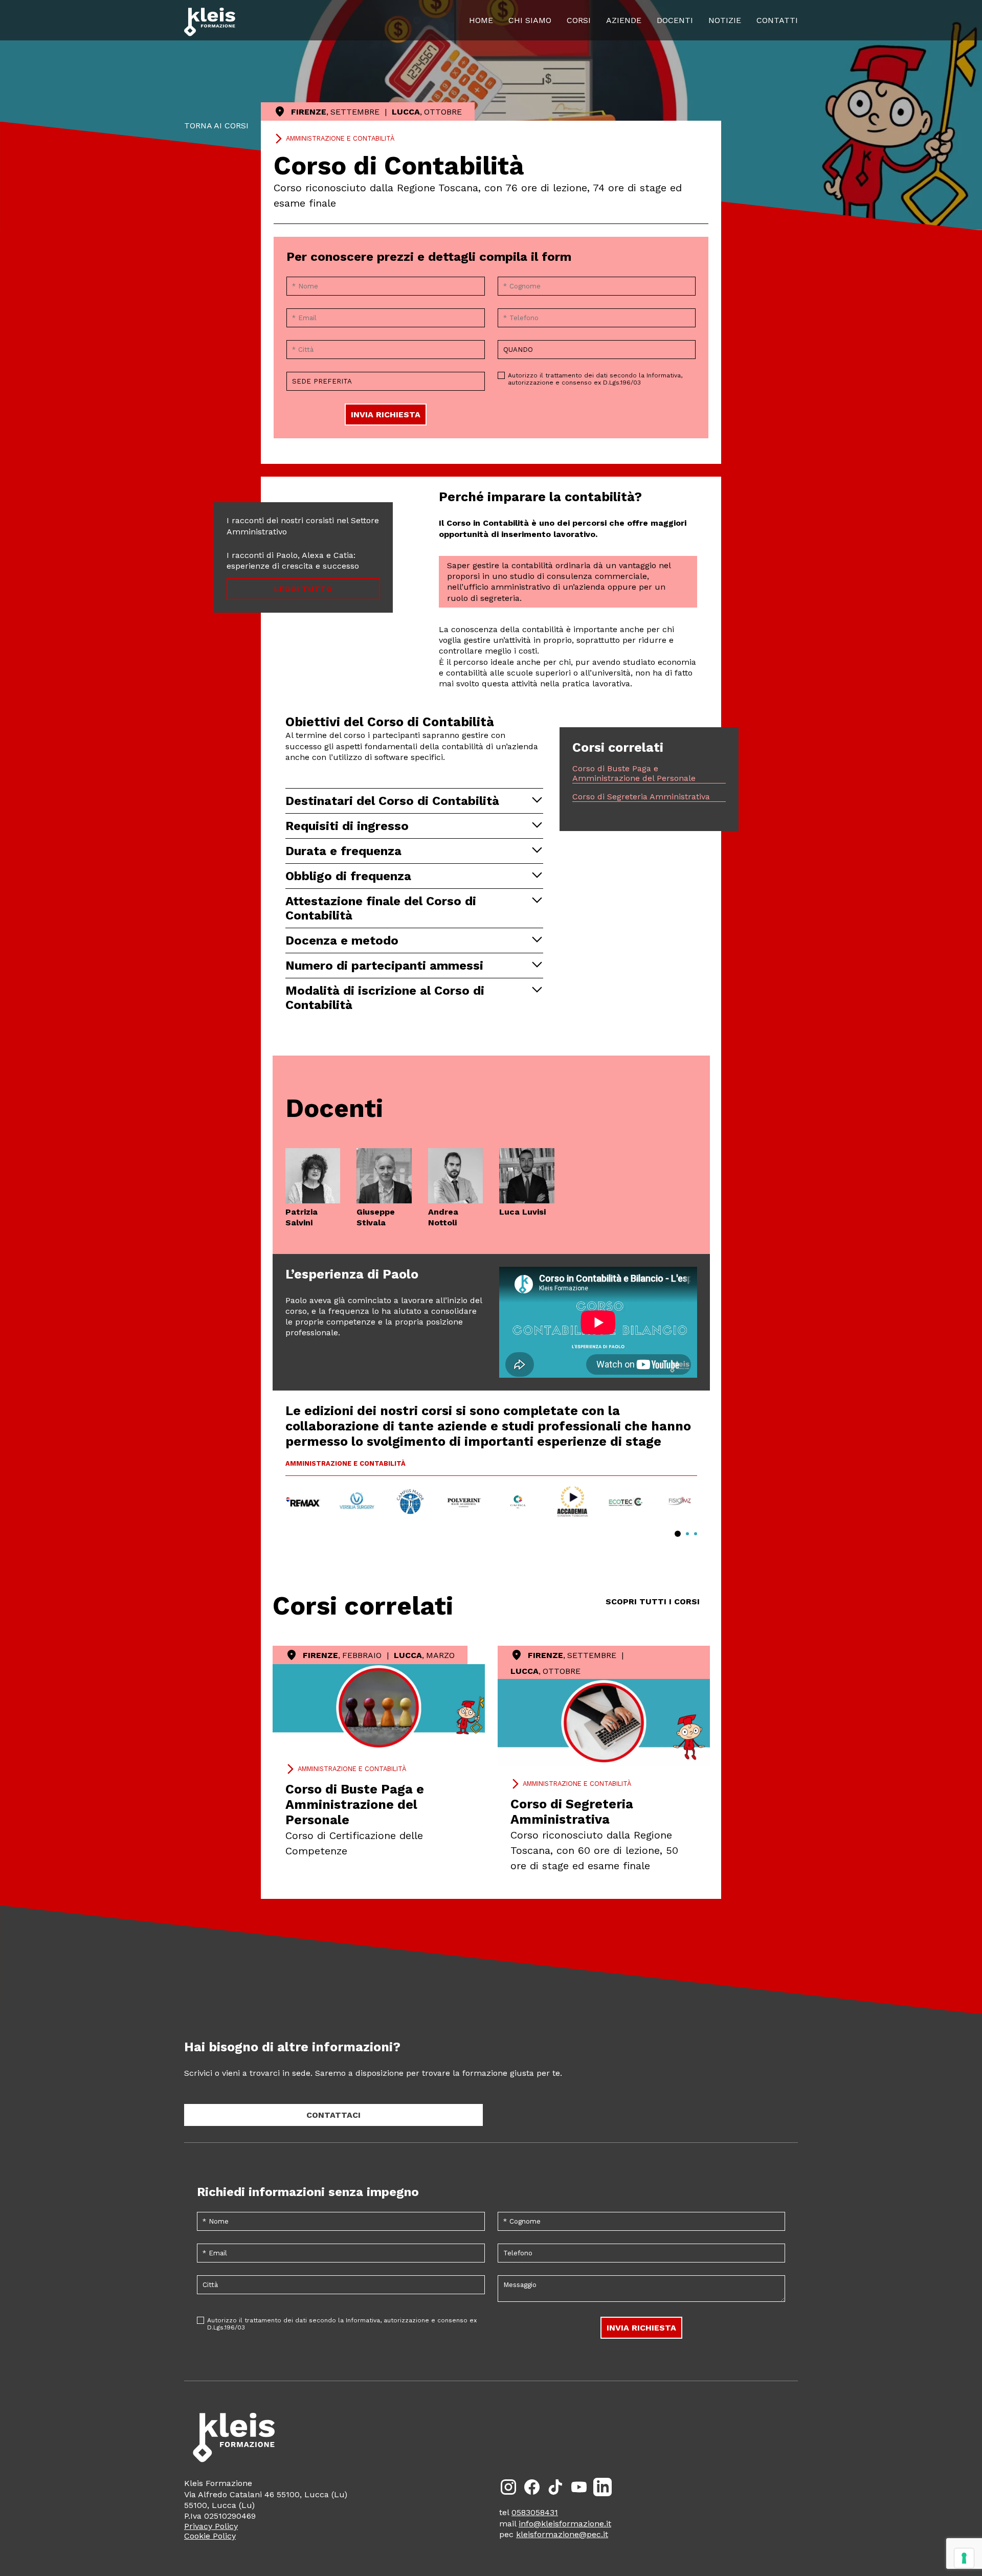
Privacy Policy (211, 2526)
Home (481, 20)
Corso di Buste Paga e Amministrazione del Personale (634, 773)
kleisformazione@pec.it (562, 2534)
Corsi (579, 20)
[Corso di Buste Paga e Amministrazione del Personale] (379, 1708)
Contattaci (333, 2115)
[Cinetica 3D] (518, 1502)
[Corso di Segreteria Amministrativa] (604, 1722)
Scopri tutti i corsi (653, 1601)
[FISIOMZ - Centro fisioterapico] (679, 1502)
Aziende (624, 20)
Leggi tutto (303, 589)
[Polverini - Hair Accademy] (464, 1502)
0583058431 (535, 2512)
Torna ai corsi (216, 126)
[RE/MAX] (303, 1502)
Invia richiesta (386, 415)
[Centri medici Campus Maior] (410, 1502)
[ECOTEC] (626, 1502)
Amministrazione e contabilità (340, 138)
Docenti (675, 20)
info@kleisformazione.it (565, 2524)
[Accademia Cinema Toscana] (572, 1502)
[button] (678, 1534)
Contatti (777, 20)
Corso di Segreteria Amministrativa (641, 797)
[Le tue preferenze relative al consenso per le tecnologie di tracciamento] (964, 2558)
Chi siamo (530, 20)
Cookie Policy (210, 2536)
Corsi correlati (363, 1606)
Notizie (725, 20)
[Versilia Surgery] (357, 1502)
